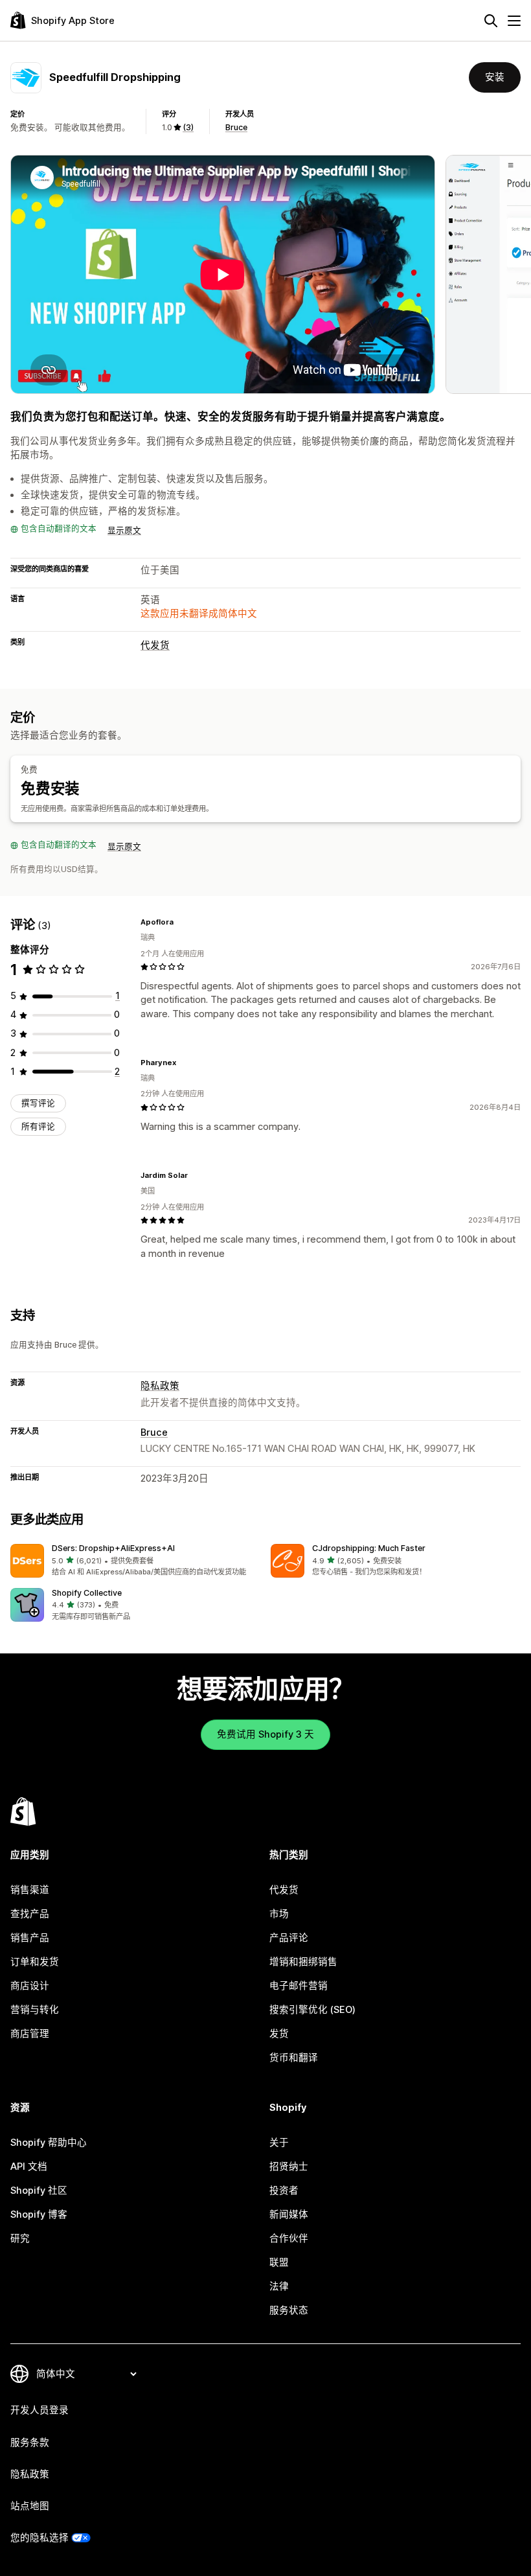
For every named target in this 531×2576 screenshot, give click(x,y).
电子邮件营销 (299, 1986)
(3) (188, 127)
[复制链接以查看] (181, 922)
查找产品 (30, 1914)
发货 (279, 2034)
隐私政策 (160, 1386)
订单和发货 (35, 1962)
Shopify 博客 (39, 2214)
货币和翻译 (294, 2058)
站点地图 (30, 2506)
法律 (279, 2286)
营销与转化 (35, 2010)
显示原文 (124, 530)
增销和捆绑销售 (303, 1962)
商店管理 (30, 2034)
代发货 (155, 645)
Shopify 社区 (39, 2191)
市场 (279, 1914)
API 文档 (29, 2167)
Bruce (236, 127)
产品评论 (289, 1938)
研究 (20, 2238)
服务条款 (30, 2443)
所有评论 (38, 1126)
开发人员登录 (40, 2410)
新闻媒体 (289, 2214)
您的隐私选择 (40, 2538)
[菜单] (514, 21)
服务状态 (289, 2310)
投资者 (284, 2191)
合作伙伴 (289, 2238)
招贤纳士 (289, 2167)
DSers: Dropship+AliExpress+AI (113, 1548)
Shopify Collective (87, 1593)
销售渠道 (30, 1890)
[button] (135, 1561)
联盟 (279, 2262)
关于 (279, 2143)
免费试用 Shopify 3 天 (265, 1734)
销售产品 (30, 1938)
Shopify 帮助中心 (49, 2143)
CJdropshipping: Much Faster (369, 1548)
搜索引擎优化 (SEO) (312, 2010)
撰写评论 (38, 1103)
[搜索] (491, 21)
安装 (495, 77)
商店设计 (30, 1986)
